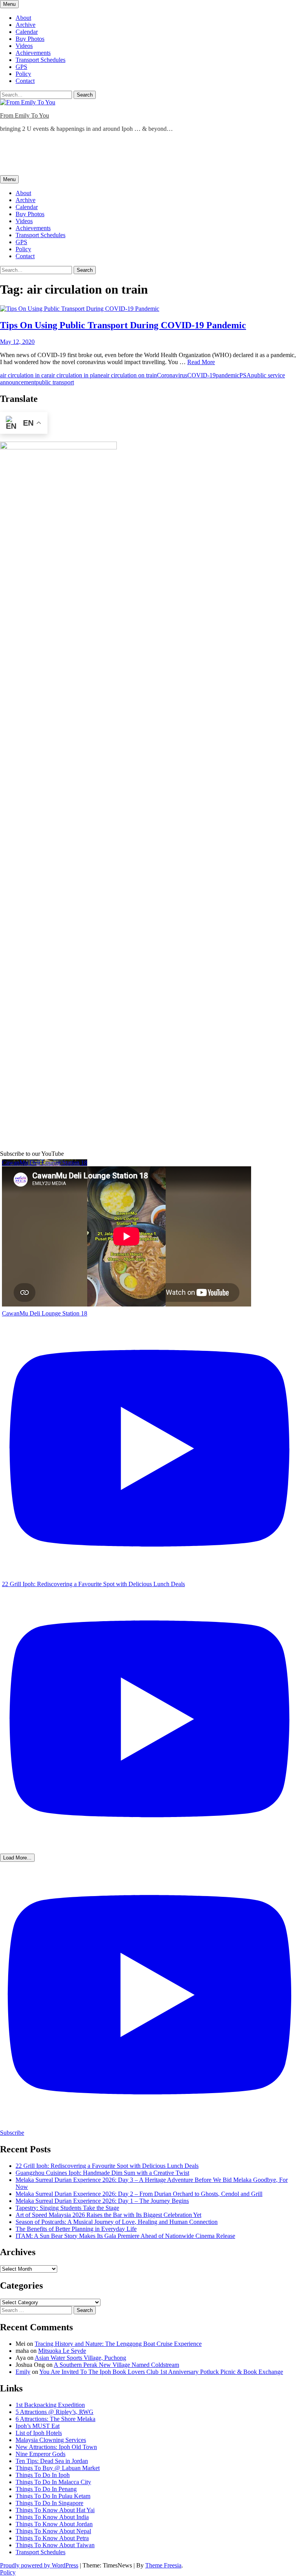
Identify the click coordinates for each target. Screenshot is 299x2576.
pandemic (228, 375)
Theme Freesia (163, 2565)
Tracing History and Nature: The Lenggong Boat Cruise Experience (118, 2344)
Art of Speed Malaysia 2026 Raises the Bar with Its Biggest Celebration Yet (108, 2215)
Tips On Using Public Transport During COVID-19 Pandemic (123, 325)
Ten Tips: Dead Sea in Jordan (52, 2461)
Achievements (33, 53)
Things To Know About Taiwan (55, 2545)
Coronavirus (172, 375)
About (23, 18)
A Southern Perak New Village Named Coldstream (116, 2365)
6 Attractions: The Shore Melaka (55, 2419)
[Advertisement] (142, 156)
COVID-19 (201, 375)
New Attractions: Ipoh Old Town (56, 2447)
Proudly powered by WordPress (39, 2565)
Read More (201, 362)
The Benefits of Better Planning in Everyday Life (76, 2229)
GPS (21, 67)
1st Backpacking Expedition (50, 2405)
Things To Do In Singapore (49, 2503)
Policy (23, 74)
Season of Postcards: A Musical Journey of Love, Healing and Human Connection (117, 2222)
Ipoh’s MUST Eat (38, 2426)
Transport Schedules (40, 60)
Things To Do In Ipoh (43, 2475)
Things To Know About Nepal (53, 2531)
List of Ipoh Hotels (39, 2433)
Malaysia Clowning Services (51, 2440)
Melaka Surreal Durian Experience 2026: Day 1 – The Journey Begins (102, 2201)
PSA (245, 375)
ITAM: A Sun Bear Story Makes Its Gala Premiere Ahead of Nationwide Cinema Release (125, 2236)
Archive (26, 25)
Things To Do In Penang (46, 2489)
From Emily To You (25, 115)
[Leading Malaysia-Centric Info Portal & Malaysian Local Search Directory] (58, 447)
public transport (55, 382)
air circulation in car (24, 375)
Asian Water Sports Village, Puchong (80, 2358)
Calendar (27, 32)
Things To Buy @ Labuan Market (58, 2468)
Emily (23, 2372)
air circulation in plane (76, 375)
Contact (25, 81)
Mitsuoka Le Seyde (62, 2351)
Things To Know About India (52, 2517)
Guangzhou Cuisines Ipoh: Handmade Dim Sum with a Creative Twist (102, 2173)
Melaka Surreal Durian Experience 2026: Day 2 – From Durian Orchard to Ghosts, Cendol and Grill (139, 2194)
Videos (24, 46)
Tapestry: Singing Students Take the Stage (67, 2208)
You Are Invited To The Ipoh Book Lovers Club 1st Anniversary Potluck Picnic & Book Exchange (161, 2372)
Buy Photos (30, 39)
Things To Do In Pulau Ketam (53, 2496)
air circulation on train (130, 375)
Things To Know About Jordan (54, 2524)
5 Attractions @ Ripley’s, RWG (55, 2412)
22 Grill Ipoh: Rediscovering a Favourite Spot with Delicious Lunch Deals (107, 2166)
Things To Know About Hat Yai (55, 2510)
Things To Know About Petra (52, 2538)
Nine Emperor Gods (40, 2454)
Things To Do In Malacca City (53, 2482)
